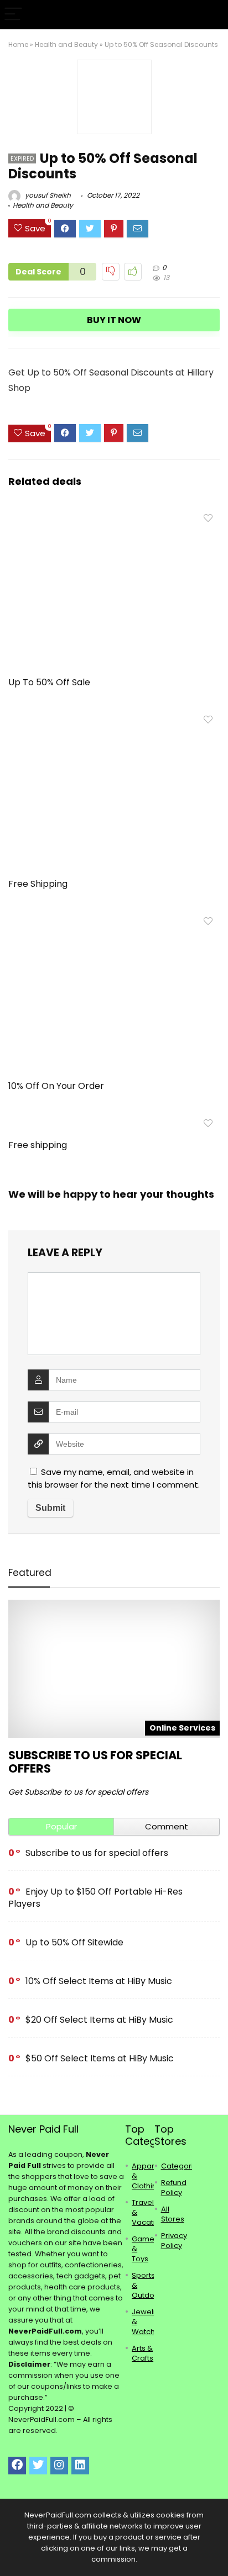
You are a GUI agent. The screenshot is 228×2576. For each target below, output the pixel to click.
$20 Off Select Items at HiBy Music (99, 2020)
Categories (182, 2166)
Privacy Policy (174, 2241)
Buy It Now (114, 320)
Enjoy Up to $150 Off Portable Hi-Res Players (95, 1898)
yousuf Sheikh (47, 195)
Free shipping (38, 1145)
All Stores (173, 2214)
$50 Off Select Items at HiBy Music (100, 2058)
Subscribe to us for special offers (95, 1762)
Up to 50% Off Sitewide (74, 1942)
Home (18, 44)
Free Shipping (38, 884)
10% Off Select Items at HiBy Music (99, 1981)
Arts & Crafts (142, 2353)
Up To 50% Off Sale (49, 682)
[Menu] (13, 15)
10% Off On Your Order (56, 1086)
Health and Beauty (66, 44)
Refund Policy (174, 2188)
